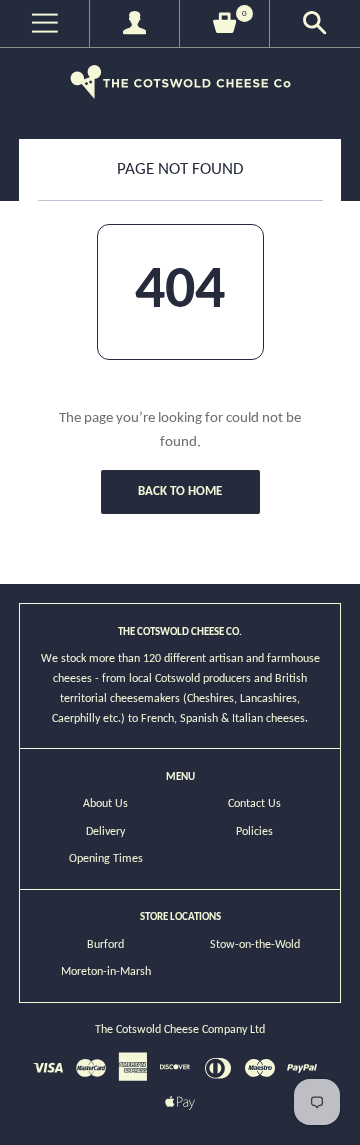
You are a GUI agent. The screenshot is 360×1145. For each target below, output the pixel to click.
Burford (105, 945)
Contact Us (254, 804)
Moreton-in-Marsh (106, 972)
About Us (105, 804)
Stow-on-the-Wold (255, 945)
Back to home (180, 491)
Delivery (105, 832)
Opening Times (106, 859)
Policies (254, 832)
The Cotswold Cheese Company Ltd (180, 1030)
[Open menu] (44, 23)
